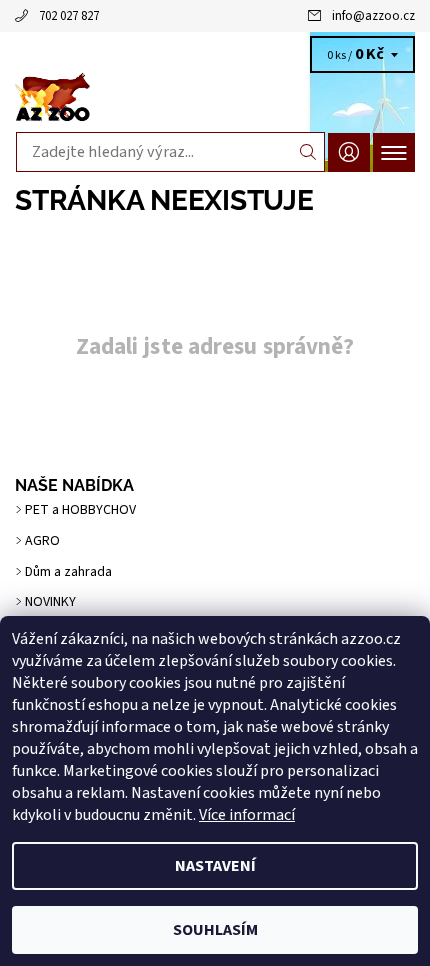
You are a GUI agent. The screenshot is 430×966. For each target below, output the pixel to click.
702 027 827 (69, 16)
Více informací (247, 815)
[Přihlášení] (349, 152)
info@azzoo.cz (373, 16)
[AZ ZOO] (215, 98)
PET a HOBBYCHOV (80, 510)
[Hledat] (308, 152)
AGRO (42, 541)
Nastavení (215, 866)
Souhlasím (215, 930)
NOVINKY (50, 602)
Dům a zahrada (68, 572)
